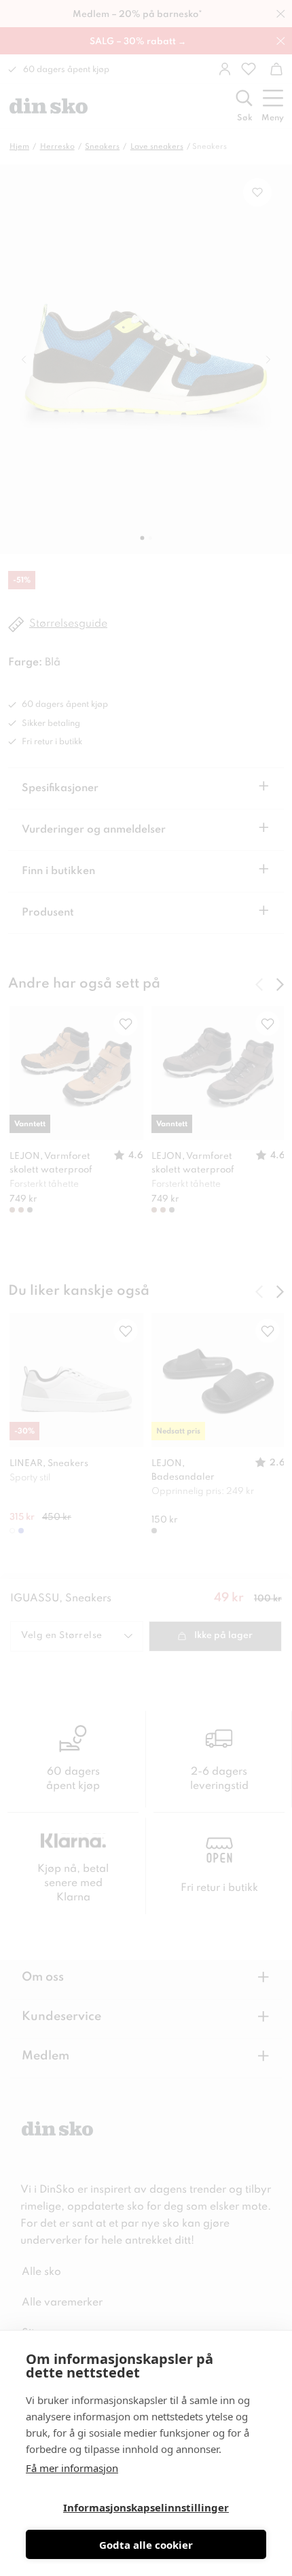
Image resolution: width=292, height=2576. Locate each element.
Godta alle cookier (146, 2545)
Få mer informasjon (72, 2468)
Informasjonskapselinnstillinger (146, 2507)
